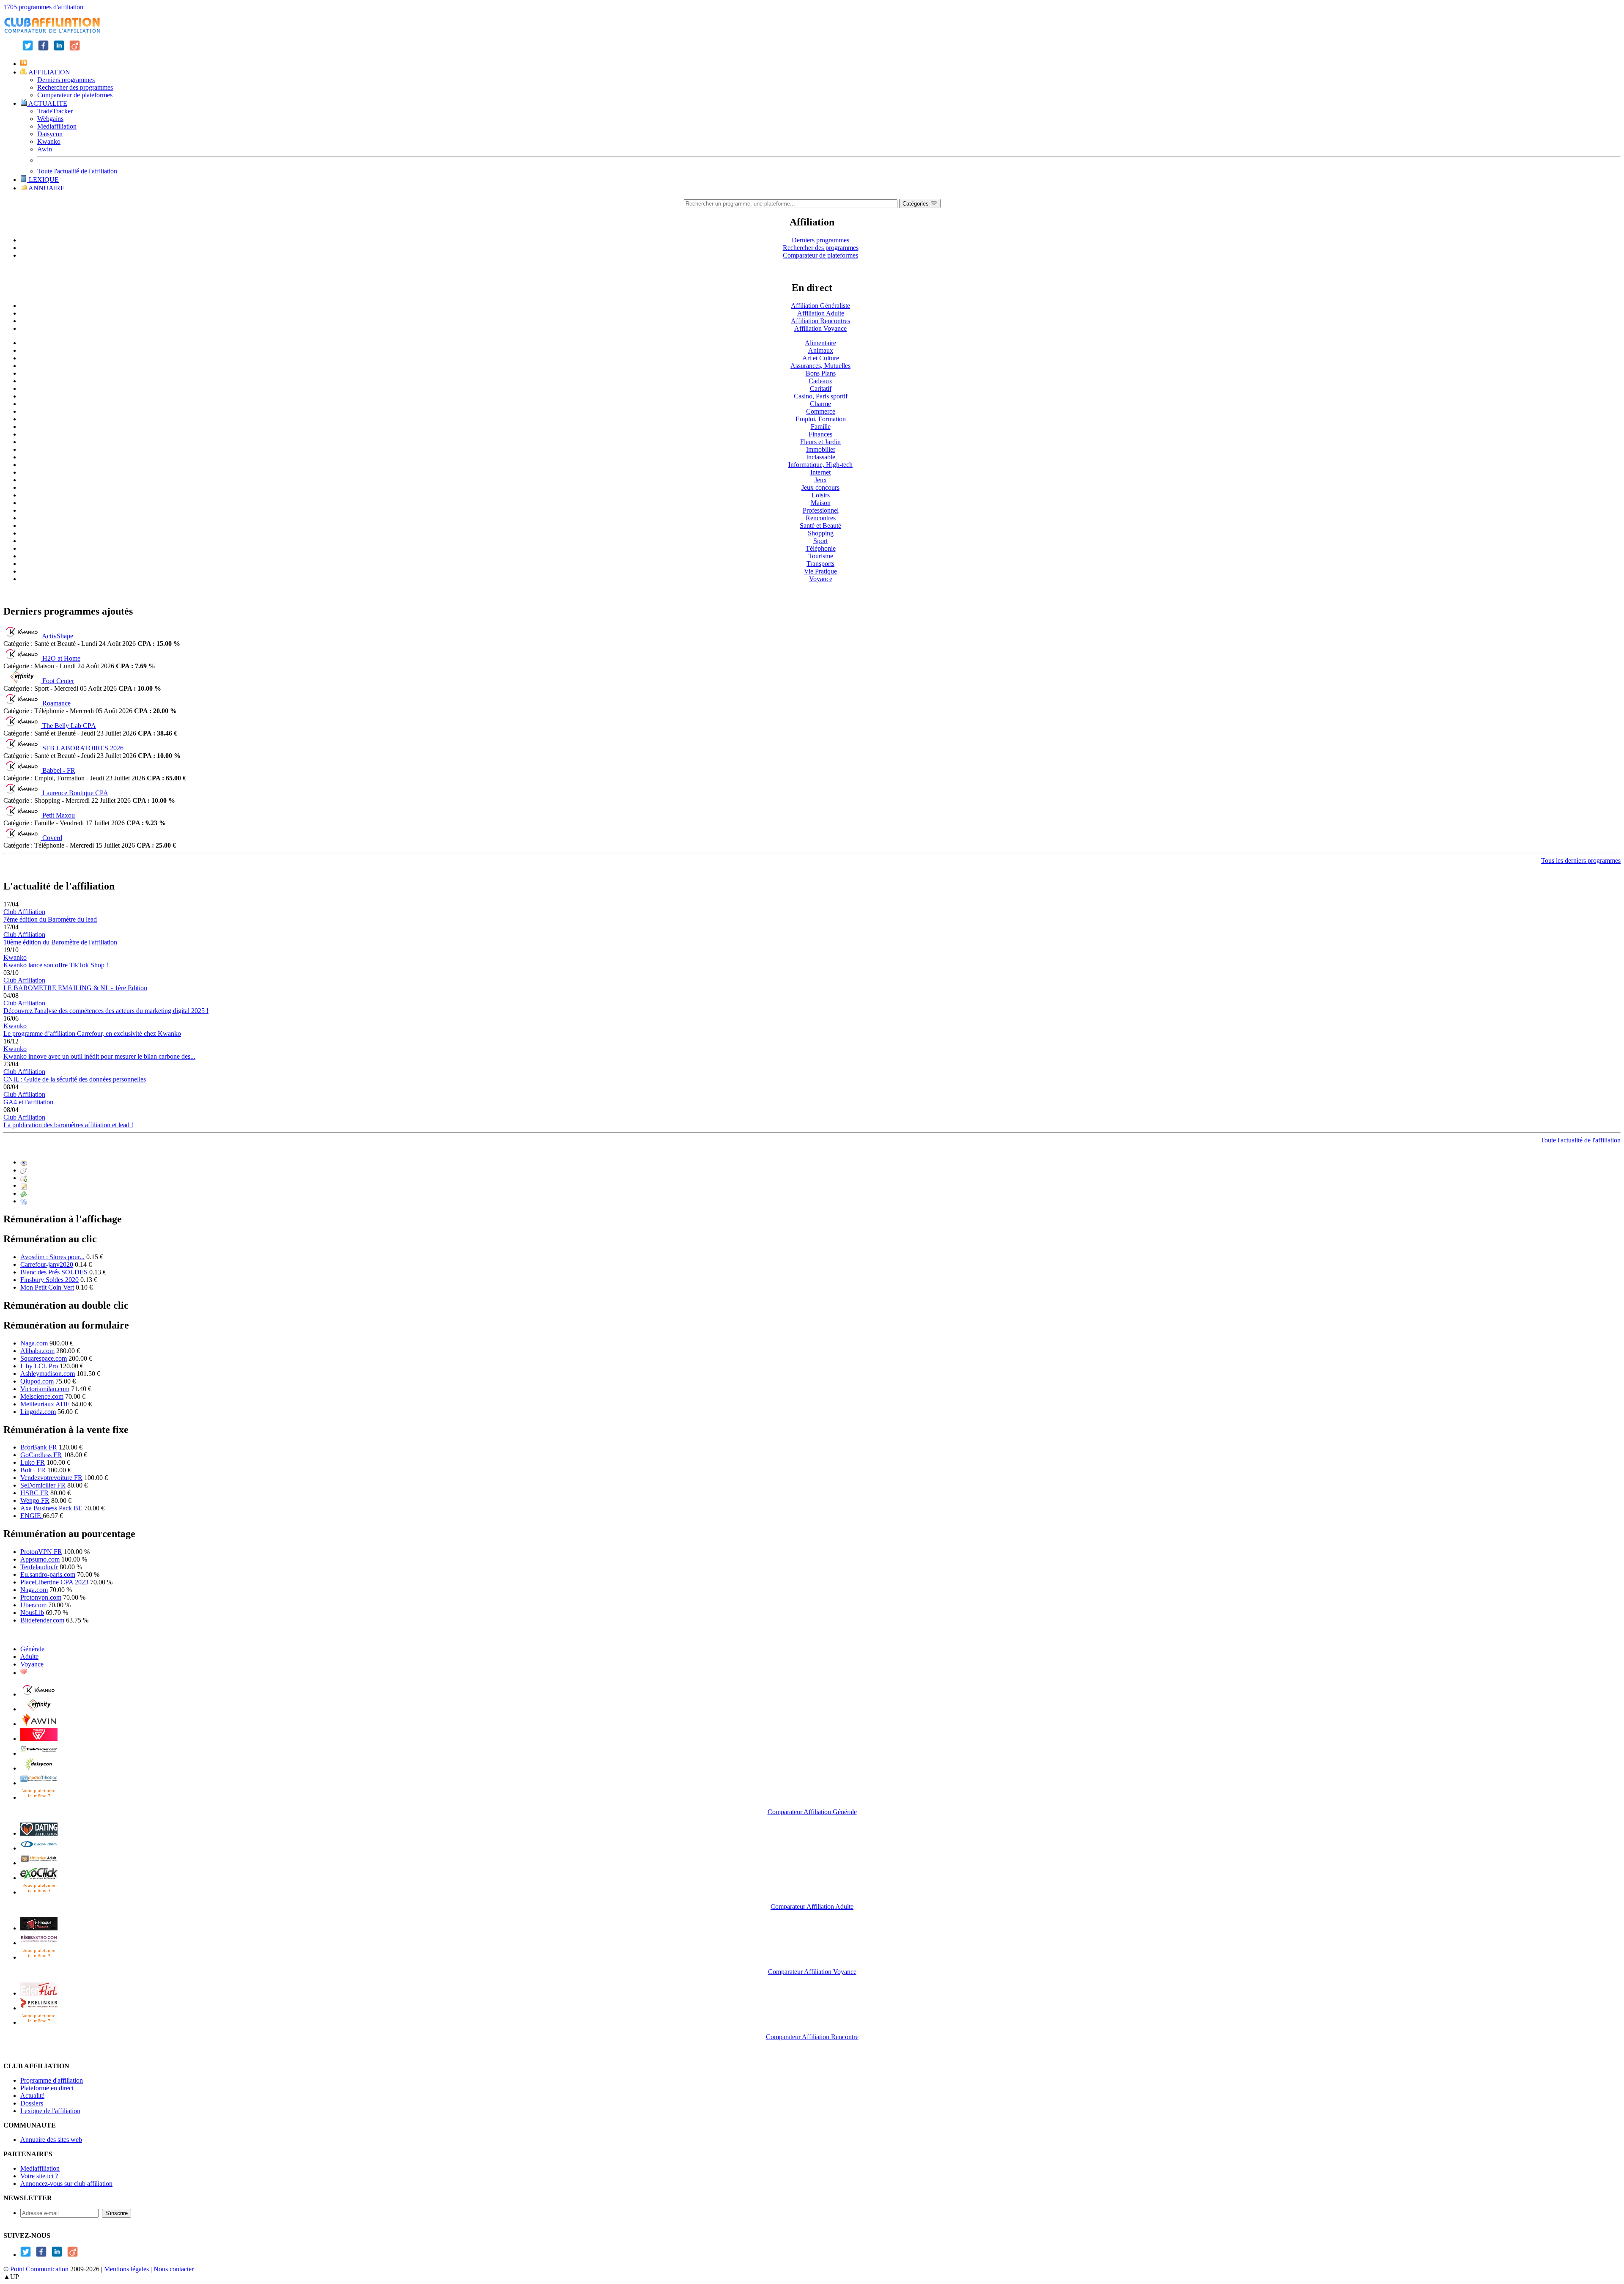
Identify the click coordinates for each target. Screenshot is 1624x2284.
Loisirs (821, 495)
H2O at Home (61, 658)
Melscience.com (42, 1396)
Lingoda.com (38, 1412)
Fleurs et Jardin (820, 442)
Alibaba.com (37, 1351)
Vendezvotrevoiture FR (51, 1478)
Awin (45, 149)
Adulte (29, 1657)
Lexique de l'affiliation (50, 2111)
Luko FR (33, 1462)
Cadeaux (820, 381)
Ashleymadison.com (48, 1374)
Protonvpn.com (41, 1597)
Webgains (50, 119)
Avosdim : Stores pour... (52, 1257)
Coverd (52, 838)
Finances (820, 434)
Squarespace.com (44, 1358)
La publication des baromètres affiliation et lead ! (68, 1125)
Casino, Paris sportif (821, 396)
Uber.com (33, 1605)
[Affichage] (24, 1162)
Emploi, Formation (821, 419)
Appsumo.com (40, 1559)
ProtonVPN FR (41, 1552)
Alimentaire (820, 343)
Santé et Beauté (820, 526)
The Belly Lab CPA (69, 726)
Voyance (821, 579)
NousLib (32, 1613)
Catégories (916, 204)
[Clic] (24, 1170)
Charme (820, 404)
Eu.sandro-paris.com (48, 1574)
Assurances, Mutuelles (820, 366)
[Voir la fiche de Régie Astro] (39, 1943)
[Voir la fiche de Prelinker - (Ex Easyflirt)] (39, 2008)
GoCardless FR (41, 1455)
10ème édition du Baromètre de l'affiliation (60, 942)
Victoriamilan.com (45, 1389)
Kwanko (49, 141)
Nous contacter (174, 2269)
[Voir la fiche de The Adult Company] (39, 1833)
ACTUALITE (47, 103)
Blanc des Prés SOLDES (54, 1272)
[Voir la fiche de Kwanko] (39, 1694)
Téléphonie (821, 548)
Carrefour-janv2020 (47, 1264)
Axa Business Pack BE (51, 1508)
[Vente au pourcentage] (24, 1201)
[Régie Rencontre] (24, 1673)
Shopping (821, 533)
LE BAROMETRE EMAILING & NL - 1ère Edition (75, 988)
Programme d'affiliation (52, 2080)
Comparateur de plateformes (75, 95)
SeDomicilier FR (43, 1485)
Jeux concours (820, 487)
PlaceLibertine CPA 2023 (54, 1582)
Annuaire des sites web (51, 2140)
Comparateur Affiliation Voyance (812, 1972)
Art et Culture (821, 358)
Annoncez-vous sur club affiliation (66, 2184)
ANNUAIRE (46, 188)
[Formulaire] (24, 1185)
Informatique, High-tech (820, 465)
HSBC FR (34, 1493)
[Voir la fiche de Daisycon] (39, 1768)
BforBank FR (39, 1447)
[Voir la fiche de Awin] (39, 1724)
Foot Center (58, 681)
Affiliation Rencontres (820, 321)
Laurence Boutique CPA (75, 793)
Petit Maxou (59, 815)
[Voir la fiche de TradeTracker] (39, 1753)
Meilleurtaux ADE (45, 1404)
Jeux (821, 480)
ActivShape (58, 636)
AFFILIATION (49, 72)
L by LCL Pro (39, 1366)
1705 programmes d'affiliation (43, 7)
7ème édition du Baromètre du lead (50, 919)
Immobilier (821, 449)
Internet (820, 472)
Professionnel (821, 510)
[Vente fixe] (24, 1193)
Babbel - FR (59, 770)
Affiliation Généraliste (820, 306)
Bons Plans (821, 373)
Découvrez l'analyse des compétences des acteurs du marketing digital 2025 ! (106, 1011)
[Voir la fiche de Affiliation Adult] (39, 1863)
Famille (821, 427)
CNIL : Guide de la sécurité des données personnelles (75, 1079)
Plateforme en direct (47, 2088)
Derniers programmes (66, 80)
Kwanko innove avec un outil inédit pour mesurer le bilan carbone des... (99, 1056)
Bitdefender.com (42, 1620)
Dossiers (32, 2103)
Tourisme (821, 556)
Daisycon (50, 134)
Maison (821, 503)
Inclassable (821, 457)
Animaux (821, 350)
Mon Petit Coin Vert (47, 1287)
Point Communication (39, 2269)
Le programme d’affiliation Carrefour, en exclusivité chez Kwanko (92, 1034)
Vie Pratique (820, 571)
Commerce (821, 411)
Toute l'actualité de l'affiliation (77, 171)
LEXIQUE (43, 180)
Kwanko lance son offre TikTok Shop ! (56, 965)
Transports (820, 564)
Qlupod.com (37, 1381)
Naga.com (34, 1343)
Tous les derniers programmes (1581, 861)
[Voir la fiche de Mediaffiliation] (39, 1783)
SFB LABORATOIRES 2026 (83, 748)
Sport (820, 541)
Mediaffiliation (57, 126)
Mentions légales (126, 2269)
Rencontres (821, 518)
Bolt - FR (33, 1470)
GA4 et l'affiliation (28, 1102)
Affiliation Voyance (820, 328)
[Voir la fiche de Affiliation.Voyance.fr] (39, 1928)
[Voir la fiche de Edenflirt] (39, 1993)
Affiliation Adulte (821, 313)
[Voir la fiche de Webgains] (39, 1739)
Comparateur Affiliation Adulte (812, 1907)
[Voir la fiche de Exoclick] (39, 1878)
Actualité (32, 2096)
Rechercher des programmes (75, 87)
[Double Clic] (24, 1178)
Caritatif (821, 388)
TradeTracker (55, 111)
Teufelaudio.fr (39, 1567)
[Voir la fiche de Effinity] (39, 1709)
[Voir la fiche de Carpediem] (39, 1848)
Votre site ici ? (39, 2176)
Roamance (56, 703)
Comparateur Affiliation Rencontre (812, 2037)
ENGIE (32, 1516)
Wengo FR (35, 1500)
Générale (32, 1649)
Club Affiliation (24, 912)
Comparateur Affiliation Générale (812, 1812)
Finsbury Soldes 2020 (49, 1280)
